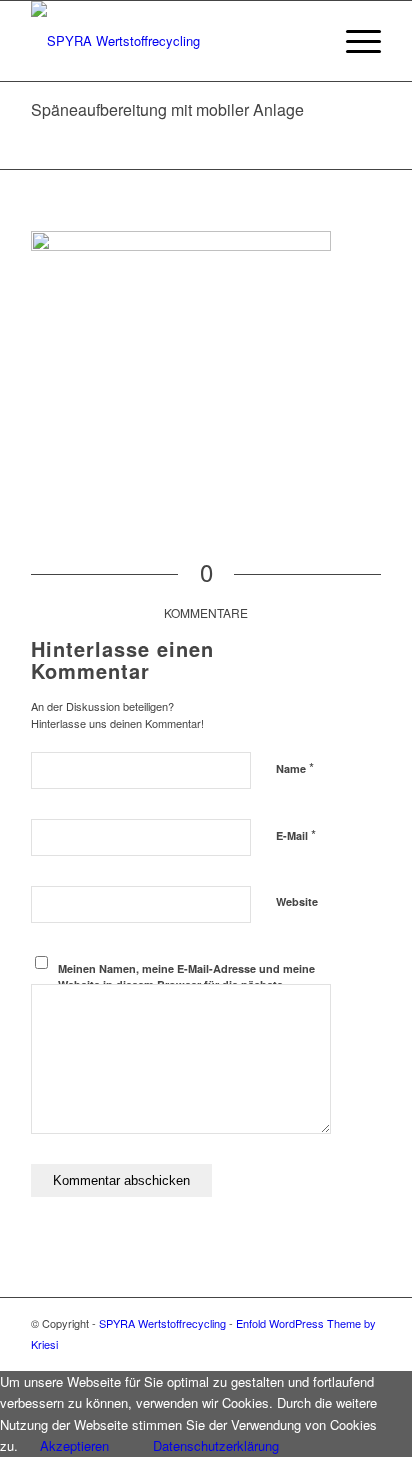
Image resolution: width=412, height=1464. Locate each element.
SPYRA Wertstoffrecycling (162, 1323)
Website (297, 901)
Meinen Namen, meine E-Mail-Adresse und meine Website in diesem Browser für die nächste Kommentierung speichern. (186, 985)
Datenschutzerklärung (216, 1445)
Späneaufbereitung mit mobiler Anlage (167, 109)
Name (295, 767)
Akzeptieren (74, 1445)
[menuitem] (306, 41)
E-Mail (296, 834)
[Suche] (306, 41)
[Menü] (353, 41)
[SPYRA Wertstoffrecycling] (171, 41)
